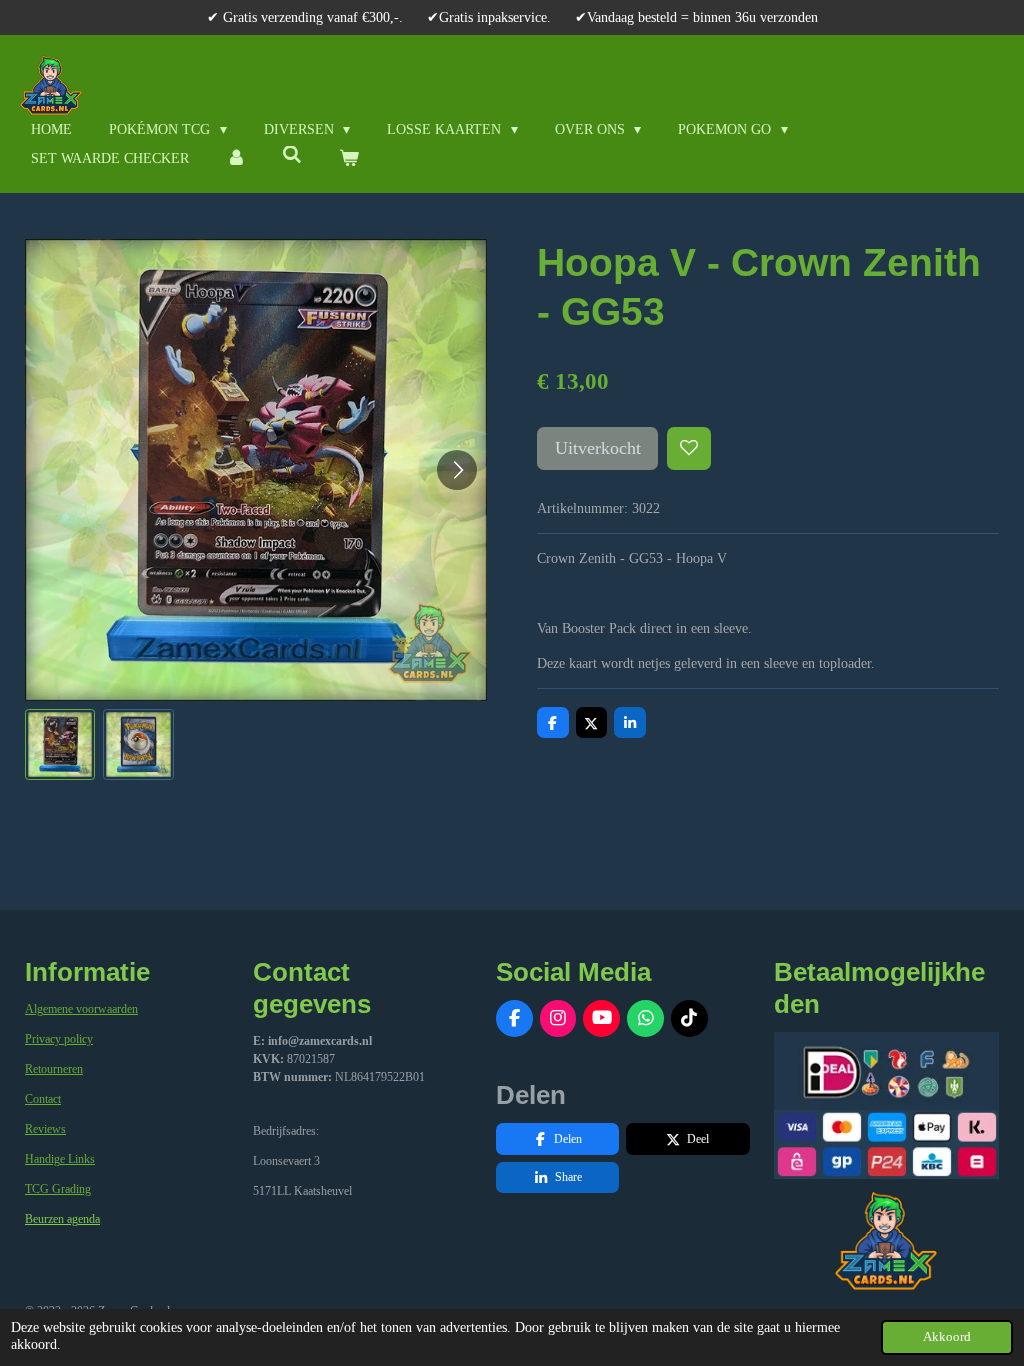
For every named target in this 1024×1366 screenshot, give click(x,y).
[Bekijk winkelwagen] (349, 158)
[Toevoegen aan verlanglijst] (689, 449)
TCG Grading (58, 1189)
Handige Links (60, 1159)
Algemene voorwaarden (81, 1009)
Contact (43, 1099)
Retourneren (54, 1069)
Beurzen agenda (62, 1219)
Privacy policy (59, 1039)
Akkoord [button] (947, 1337)
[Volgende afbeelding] (457, 470)
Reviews (45, 1129)
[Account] (236, 158)
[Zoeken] (293, 156)
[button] (60, 744)
